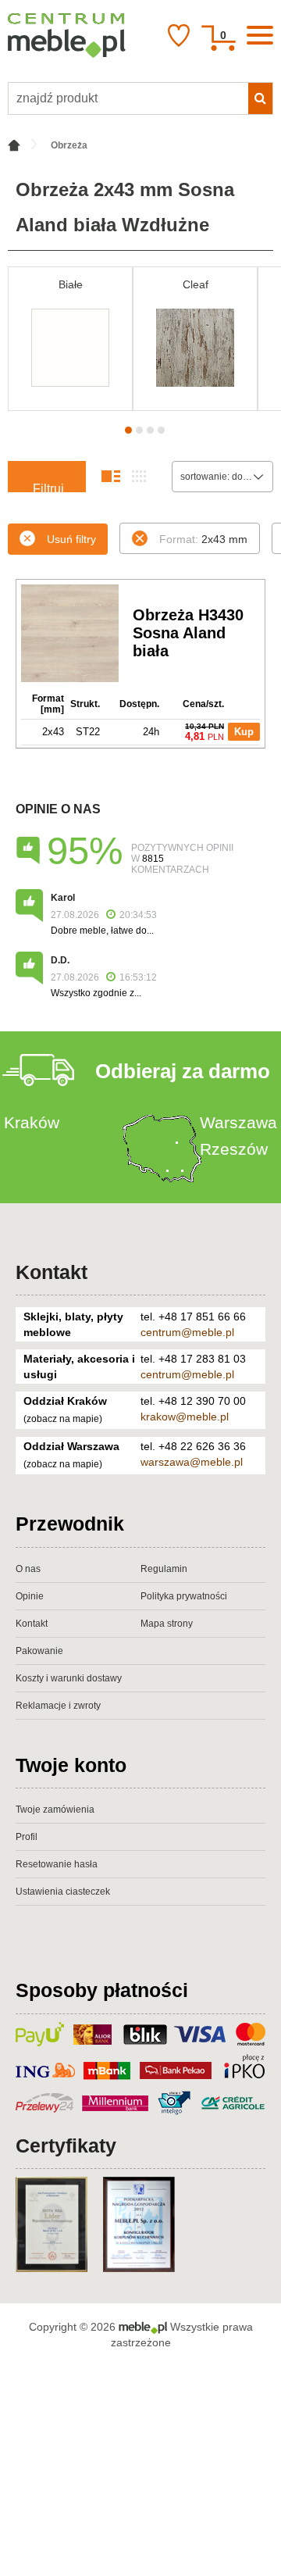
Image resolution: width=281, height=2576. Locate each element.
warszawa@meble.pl (192, 1462)
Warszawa (238, 1122)
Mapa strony (167, 1624)
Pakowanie (39, 1651)
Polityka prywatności (184, 1596)
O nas (28, 1569)
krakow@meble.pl (185, 1417)
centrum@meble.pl (187, 1332)
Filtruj (48, 487)
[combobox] (222, 477)
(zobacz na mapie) (63, 1419)
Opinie (30, 1596)
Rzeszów (234, 1149)
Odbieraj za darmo (183, 1071)
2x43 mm (203, 539)
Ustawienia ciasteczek (63, 1892)
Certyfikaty (66, 2145)
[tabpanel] (70, 339)
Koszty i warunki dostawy (69, 1678)
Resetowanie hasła (57, 1864)
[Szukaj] (260, 98)
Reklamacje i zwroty (58, 1706)
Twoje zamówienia (55, 1810)
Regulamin (164, 1569)
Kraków (32, 1122)
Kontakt (52, 1272)
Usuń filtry (71, 539)
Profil (27, 1837)
